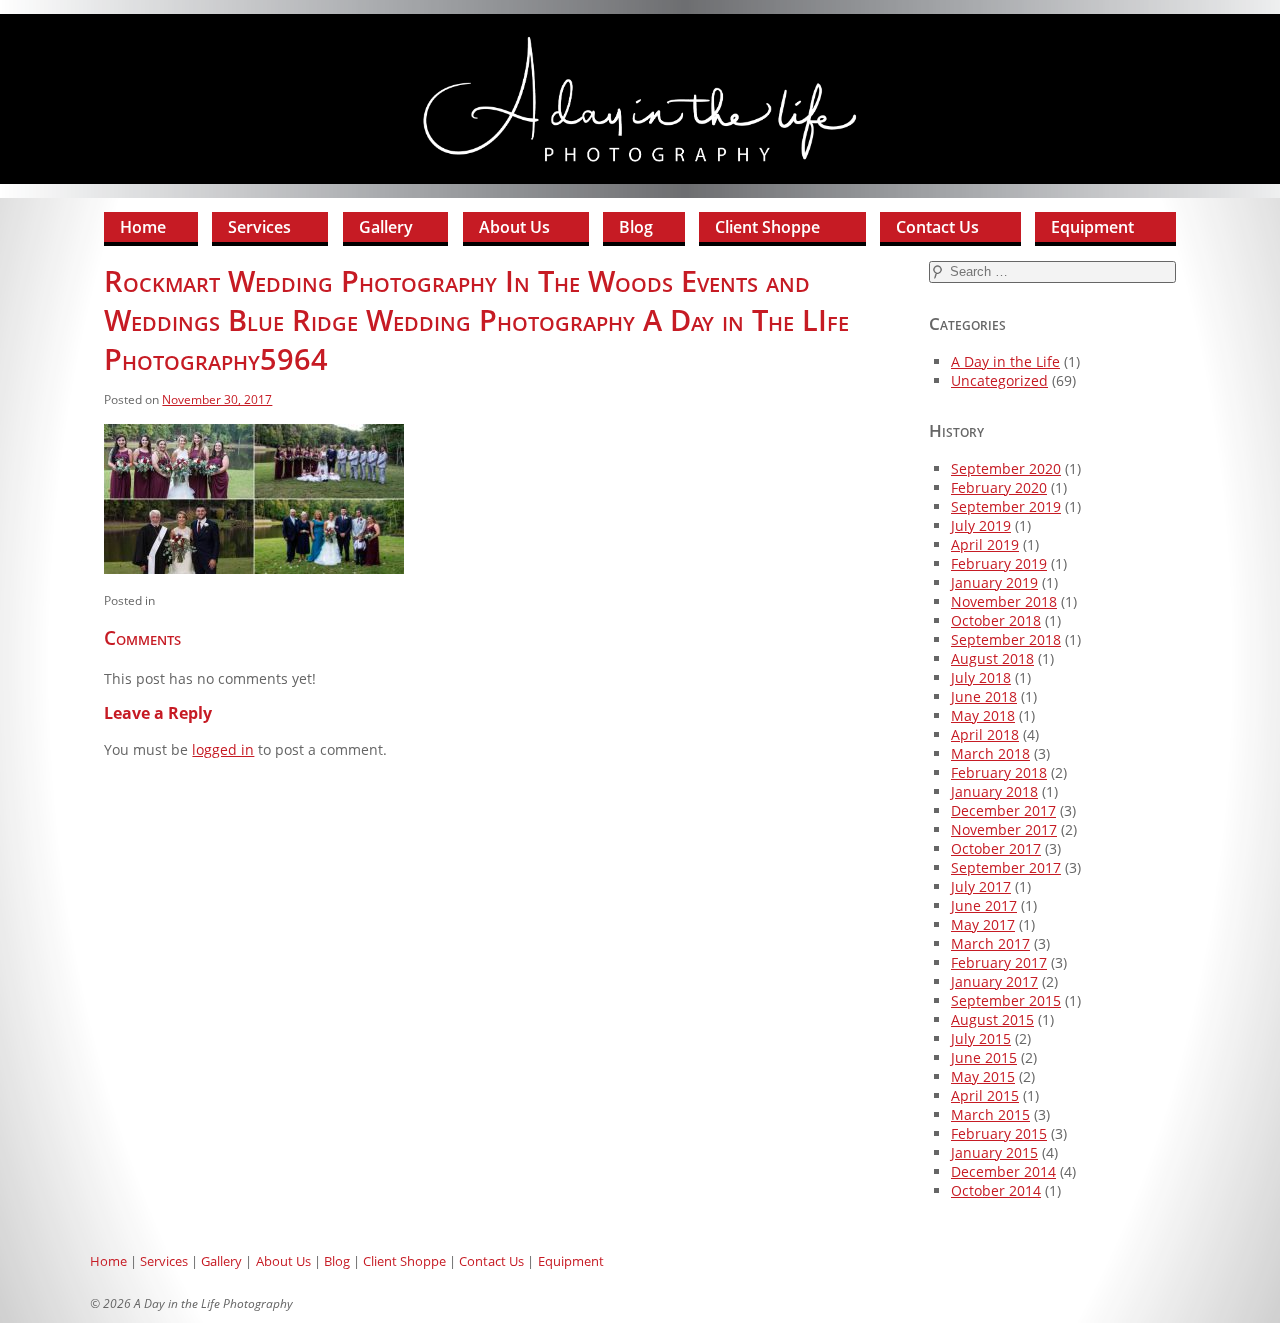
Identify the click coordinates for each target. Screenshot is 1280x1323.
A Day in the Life (1005, 361)
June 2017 (984, 905)
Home (143, 227)
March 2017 (990, 943)
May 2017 (983, 924)
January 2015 (994, 1152)
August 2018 (992, 658)
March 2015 (990, 1114)
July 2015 (981, 1038)
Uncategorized (999, 380)
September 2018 (1006, 639)
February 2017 (999, 962)
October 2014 (996, 1190)
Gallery (386, 227)
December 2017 (1003, 810)
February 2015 (999, 1133)
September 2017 (1006, 867)
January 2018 (994, 791)
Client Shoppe (767, 227)
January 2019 (994, 582)
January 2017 (994, 981)
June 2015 (984, 1057)
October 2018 (996, 620)
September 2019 (1006, 506)
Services (259, 227)
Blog (636, 227)
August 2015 (992, 1019)
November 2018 (1004, 601)
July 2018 (981, 677)
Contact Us (937, 227)
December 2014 (1003, 1171)
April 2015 (985, 1095)
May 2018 (983, 715)
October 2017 (996, 848)
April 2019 (985, 544)
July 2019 (981, 525)
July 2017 (981, 886)
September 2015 (1006, 1000)
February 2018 (999, 772)
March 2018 (990, 753)
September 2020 (1006, 468)
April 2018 (985, 734)
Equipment (1092, 227)
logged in (223, 749)
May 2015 (983, 1076)
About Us (514, 227)
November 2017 (1004, 829)
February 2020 (999, 487)
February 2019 (999, 563)
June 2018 (984, 696)
